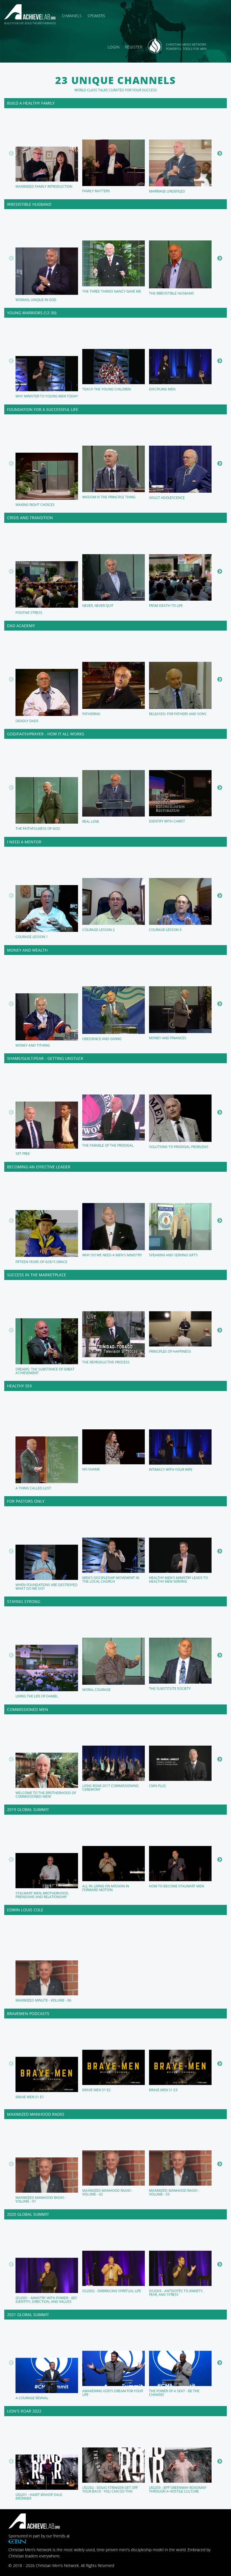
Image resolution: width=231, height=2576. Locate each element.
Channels (72, 16)
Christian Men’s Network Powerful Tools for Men (186, 47)
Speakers (96, 16)
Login (114, 47)
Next (220, 154)
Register (134, 47)
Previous (11, 154)
